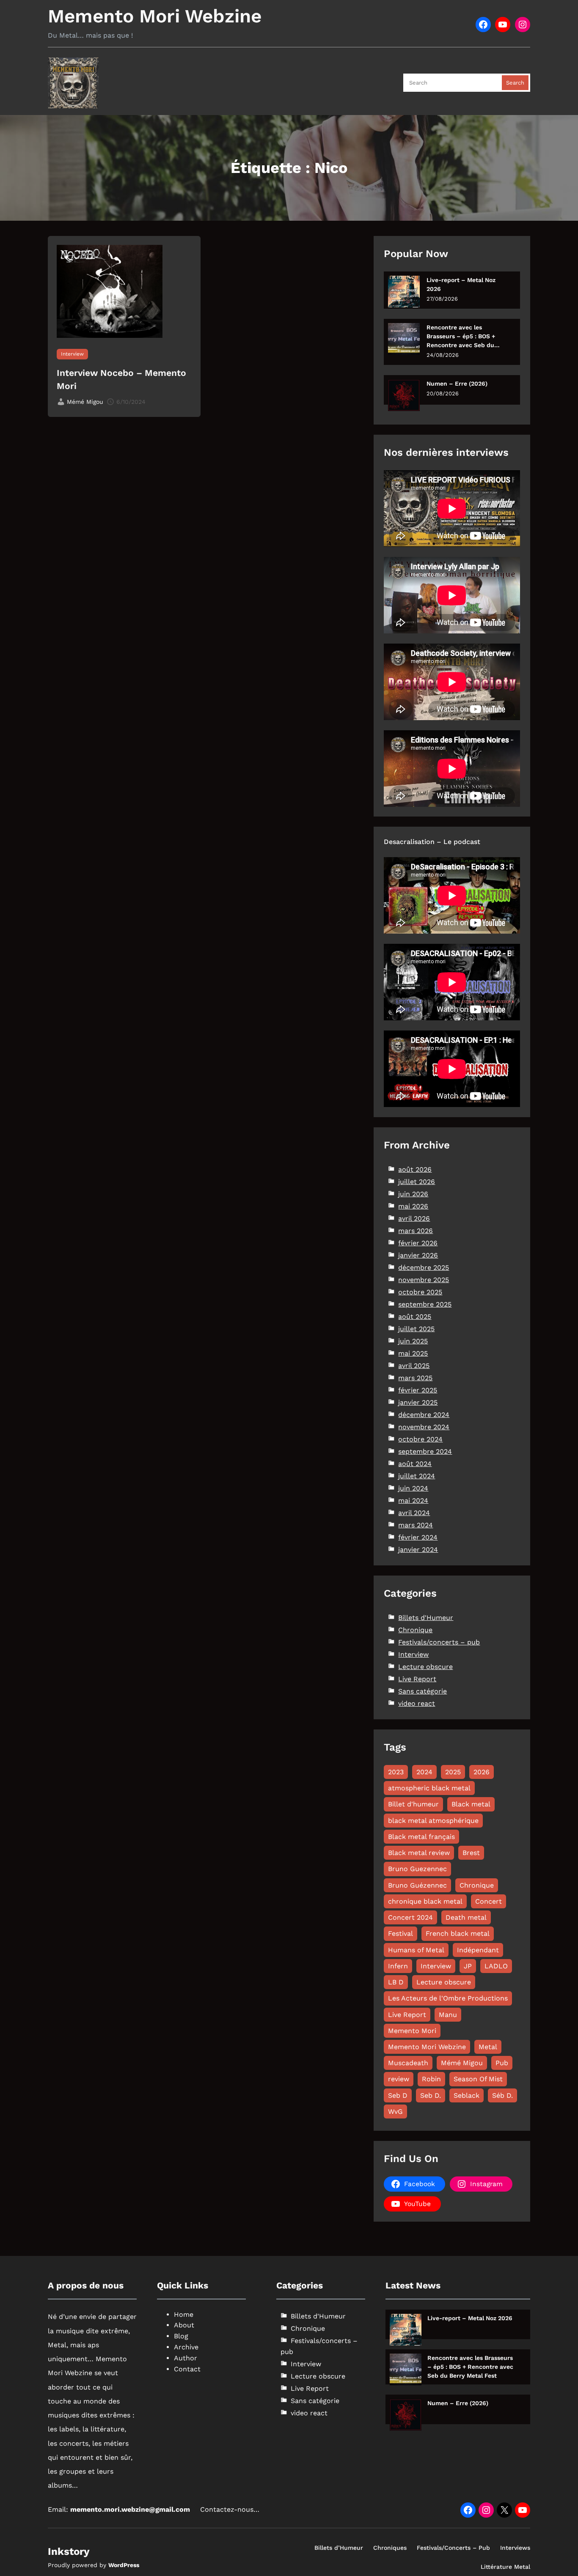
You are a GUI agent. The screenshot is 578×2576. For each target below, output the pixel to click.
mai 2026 (413, 1206)
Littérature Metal (505, 2567)
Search (515, 83)
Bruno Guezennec (417, 1869)
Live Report (417, 1679)
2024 (424, 1772)
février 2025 (418, 1390)
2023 (396, 1772)
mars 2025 (415, 1378)
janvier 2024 (418, 1550)
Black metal (471, 1804)
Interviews (515, 2548)
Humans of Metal (416, 1950)
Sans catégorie (422, 1691)
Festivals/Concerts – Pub (453, 2548)
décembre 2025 (424, 1267)
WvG (395, 2111)
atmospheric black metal (429, 1788)
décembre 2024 (424, 1415)
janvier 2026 (418, 1255)
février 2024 (418, 1537)
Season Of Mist (478, 2079)
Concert (489, 1901)
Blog (181, 2336)
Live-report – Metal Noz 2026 (461, 284)
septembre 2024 (425, 1451)
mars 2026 (416, 1231)
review (399, 2079)
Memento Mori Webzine (155, 16)
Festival (400, 1933)
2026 (482, 1772)
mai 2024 (413, 1500)
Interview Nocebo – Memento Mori (121, 380)
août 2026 (415, 1169)
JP (468, 1966)
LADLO (496, 1966)
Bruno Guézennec (417, 1885)
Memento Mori (412, 2031)
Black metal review (419, 1853)
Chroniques (390, 2548)
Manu (448, 2015)
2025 (453, 1772)
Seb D (398, 2095)
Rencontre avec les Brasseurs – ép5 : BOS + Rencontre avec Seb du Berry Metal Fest (461, 337)
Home (184, 2314)
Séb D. (502, 2095)
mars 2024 (416, 1525)
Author (186, 2358)
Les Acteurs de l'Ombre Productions (448, 1998)
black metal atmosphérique (433, 1821)
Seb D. (431, 2095)
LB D (396, 1982)
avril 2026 (414, 1218)
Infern (398, 1966)
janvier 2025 (418, 1402)
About (184, 2325)
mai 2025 (413, 1353)
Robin (431, 2079)
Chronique (415, 1630)
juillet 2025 (416, 1329)
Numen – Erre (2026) (457, 384)
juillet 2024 (417, 1476)
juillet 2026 (417, 1182)
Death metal (466, 1917)
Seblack (467, 2095)
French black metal (458, 1933)
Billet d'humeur (413, 1804)
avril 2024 (414, 1513)
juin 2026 (413, 1194)
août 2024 (415, 1464)
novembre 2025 (424, 1280)
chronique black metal (425, 1901)
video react (417, 1703)
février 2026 (418, 1243)
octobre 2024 (420, 1439)
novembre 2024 (424, 1427)
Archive (186, 2347)
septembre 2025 (425, 1304)
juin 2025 (413, 1341)
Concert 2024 (410, 1917)
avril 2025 (414, 1366)
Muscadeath (408, 2063)
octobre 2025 (420, 1292)
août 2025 (415, 1317)
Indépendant (478, 1950)
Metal (488, 2047)
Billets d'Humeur (426, 1618)
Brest (471, 1853)
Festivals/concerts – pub (439, 1642)
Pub (502, 2063)
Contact (187, 2369)
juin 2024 (413, 1488)
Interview (72, 354)
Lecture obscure (425, 1667)
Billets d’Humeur (339, 2548)
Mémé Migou (462, 2063)
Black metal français (421, 1837)
